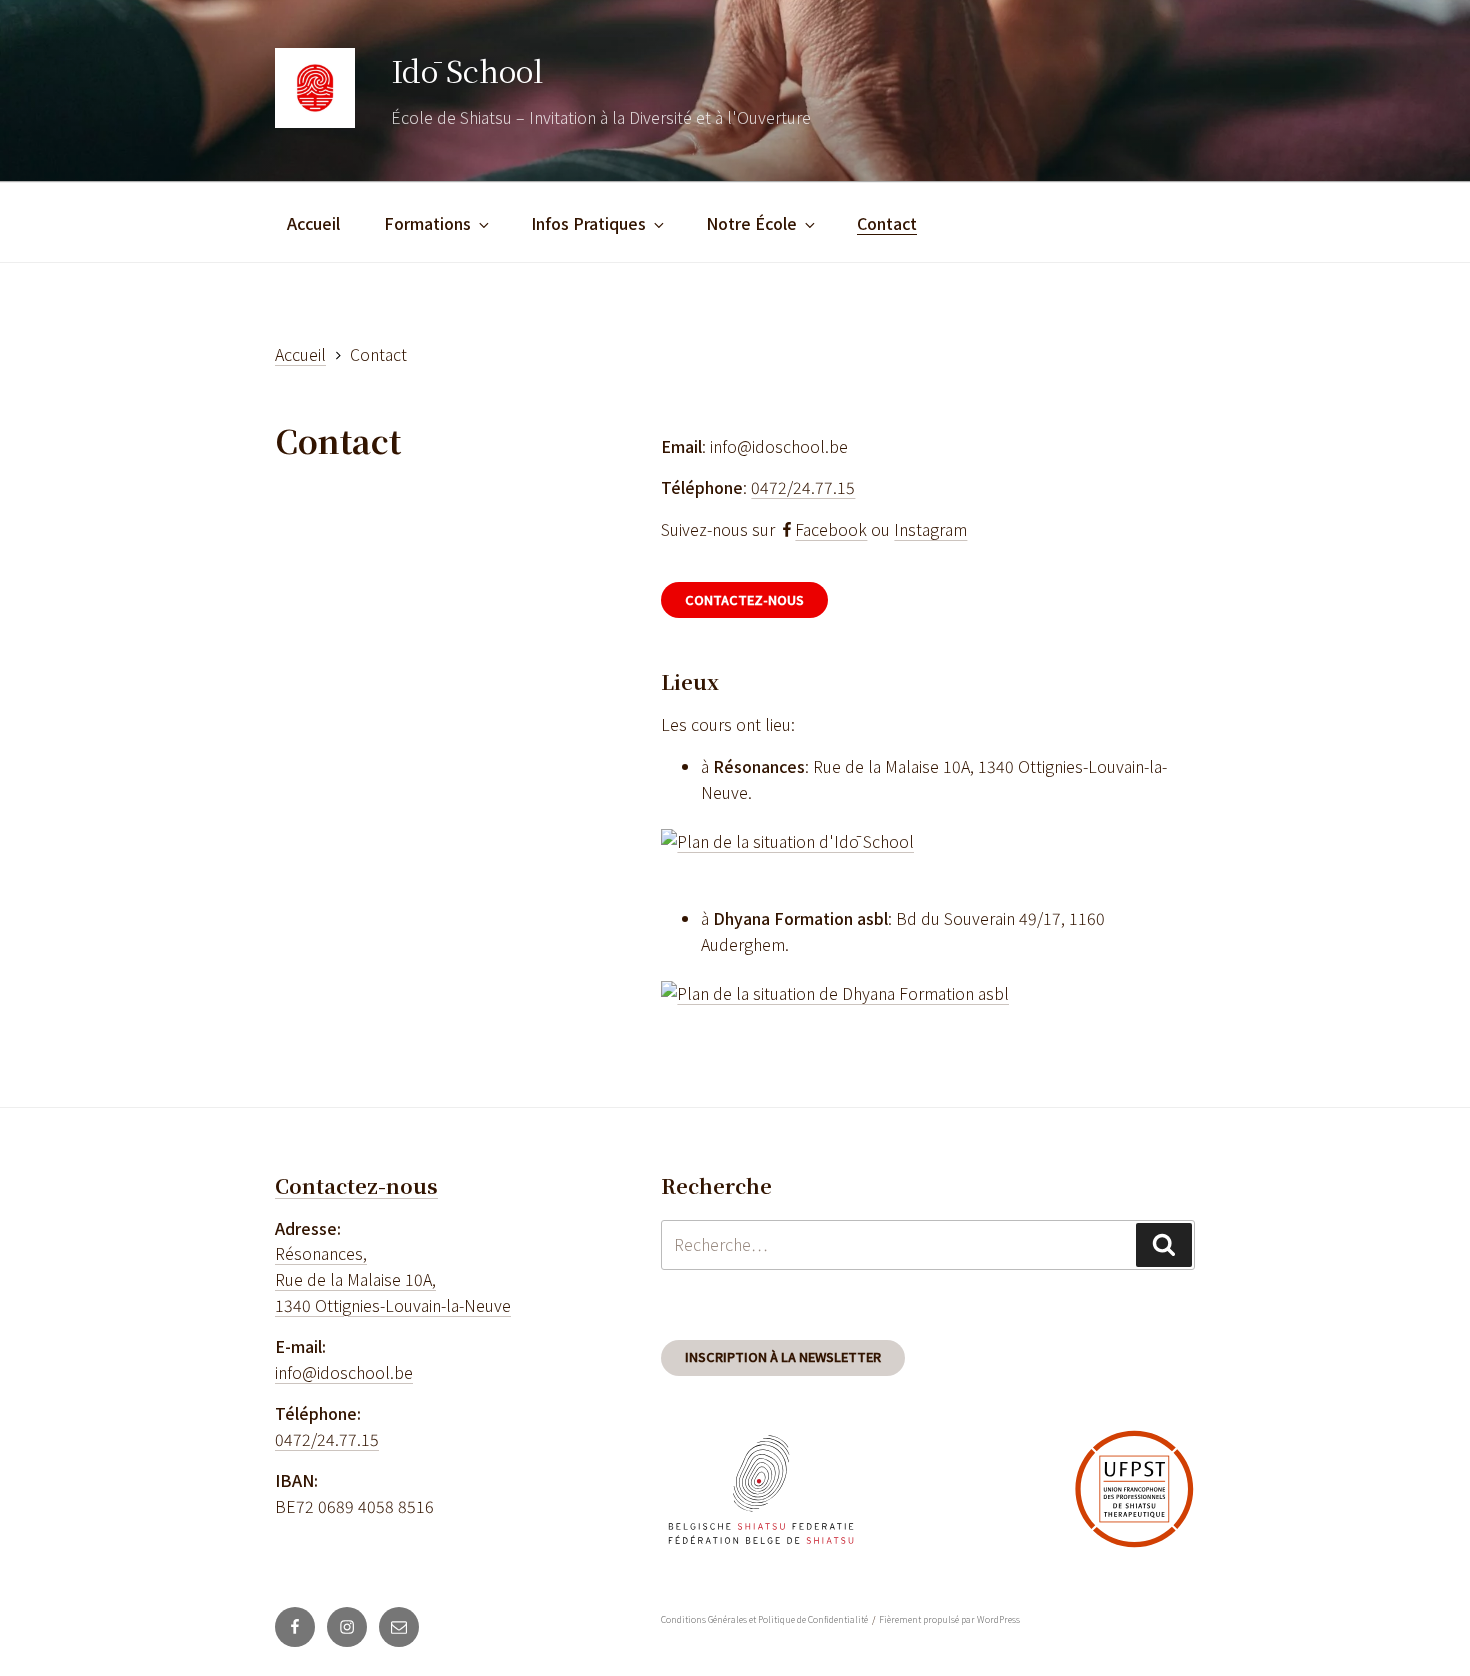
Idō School (467, 70)
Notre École (751, 223)
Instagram (930, 529)
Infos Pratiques (588, 223)
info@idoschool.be (344, 1372)
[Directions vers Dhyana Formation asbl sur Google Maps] (835, 993)
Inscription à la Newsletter (783, 1356)
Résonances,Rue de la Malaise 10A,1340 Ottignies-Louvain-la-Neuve (393, 1278)
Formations (427, 223)
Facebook (831, 529)
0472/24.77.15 (803, 487)
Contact (887, 223)
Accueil (313, 223)
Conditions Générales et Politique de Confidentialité (764, 1619)
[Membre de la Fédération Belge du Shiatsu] (761, 1492)
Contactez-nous (744, 599)
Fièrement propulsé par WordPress (949, 1619)
